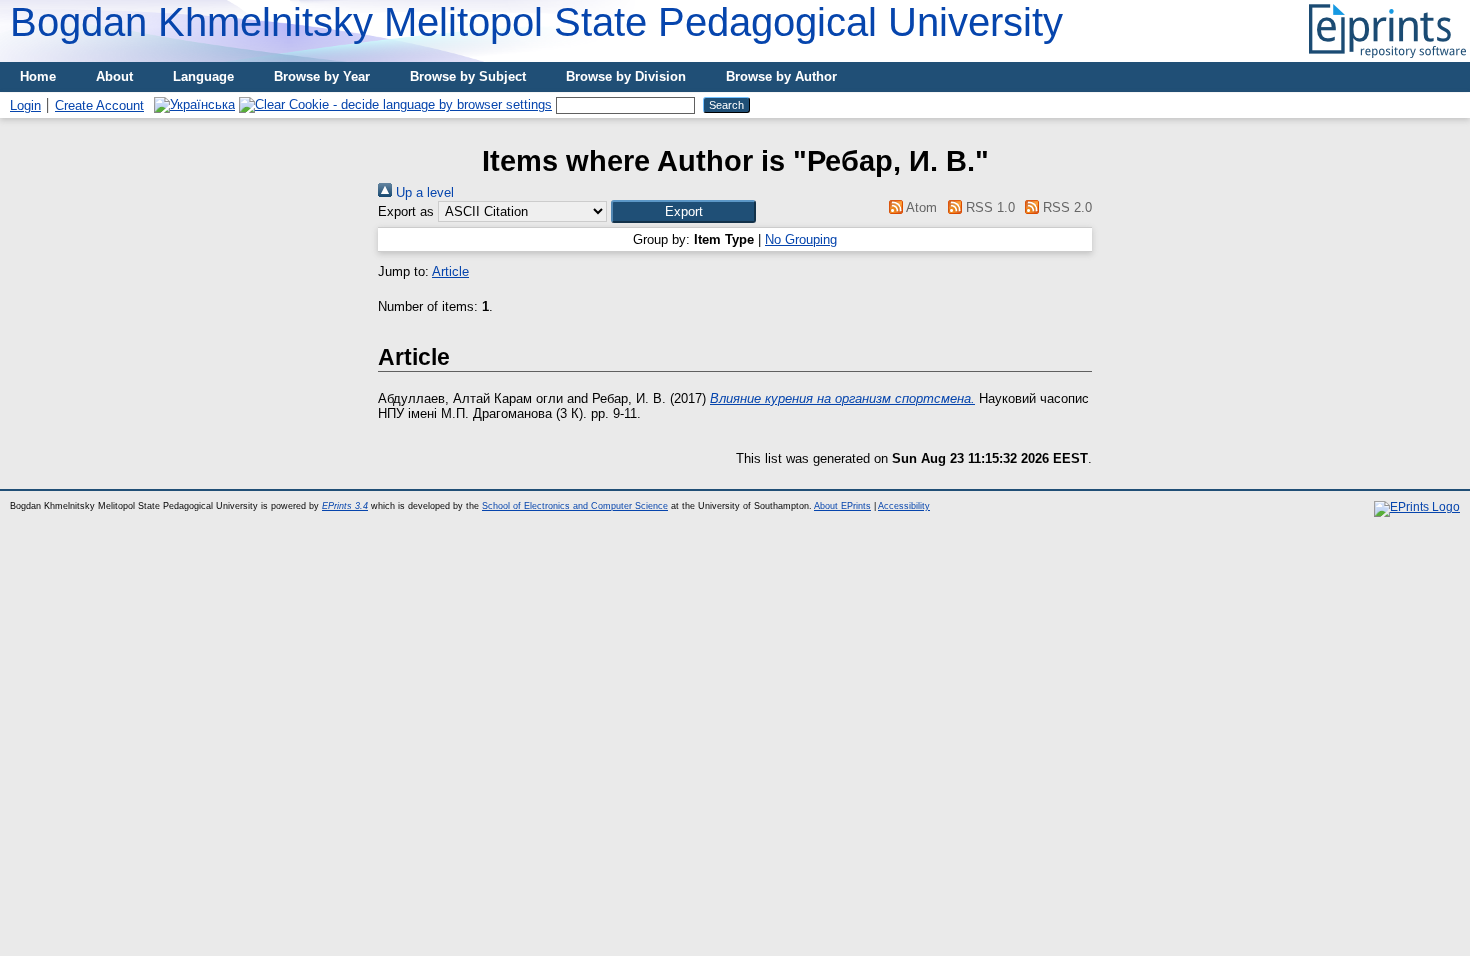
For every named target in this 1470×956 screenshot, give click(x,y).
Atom (920, 207)
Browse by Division (626, 76)
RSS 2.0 (1065, 207)
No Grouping (801, 239)
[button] (683, 211)
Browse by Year (322, 76)
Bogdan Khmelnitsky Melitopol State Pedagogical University (536, 22)
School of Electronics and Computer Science (575, 506)
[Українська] (194, 104)
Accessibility (904, 506)
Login (25, 105)
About (114, 76)
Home (38, 76)
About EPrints (842, 506)
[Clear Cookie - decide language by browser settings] (395, 104)
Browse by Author (781, 76)
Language (203, 76)
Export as (406, 211)
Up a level (423, 192)
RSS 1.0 (988, 207)
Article (450, 271)
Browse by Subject (468, 76)
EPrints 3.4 (345, 506)
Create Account (99, 105)
